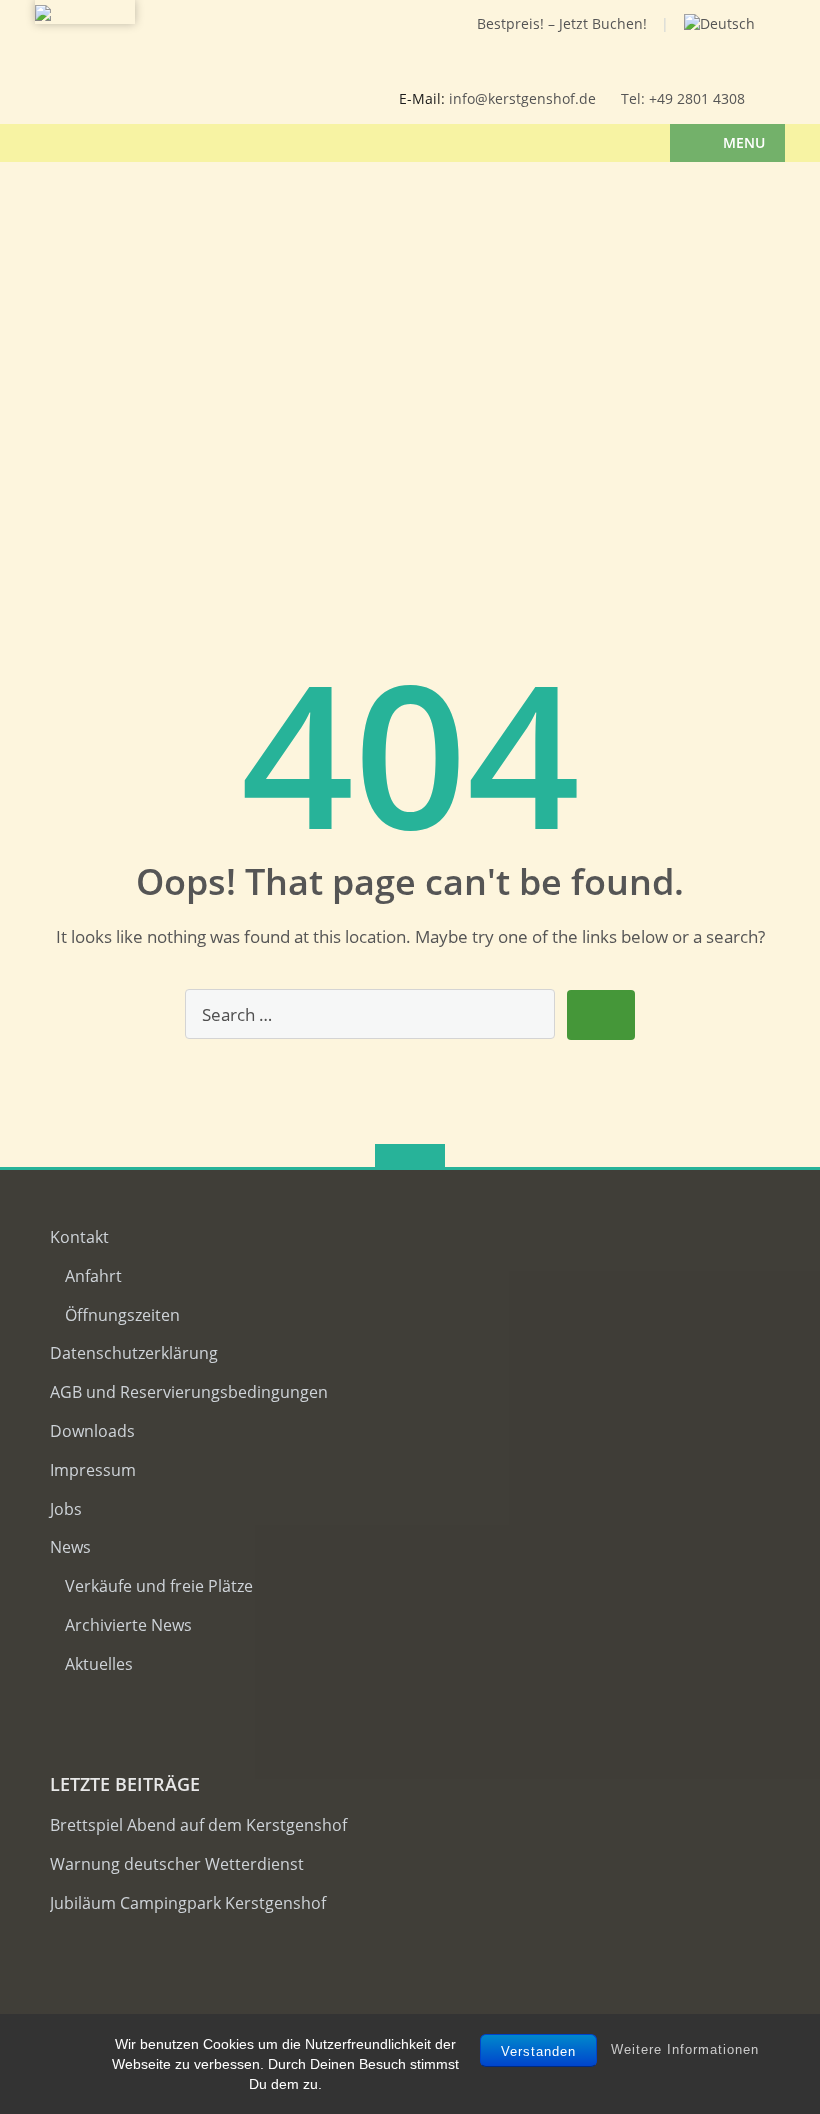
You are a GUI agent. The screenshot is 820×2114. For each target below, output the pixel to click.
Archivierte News (128, 1625)
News (70, 1547)
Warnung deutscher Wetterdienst (177, 1864)
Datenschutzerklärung (134, 1353)
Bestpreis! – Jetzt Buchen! (562, 23)
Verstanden (538, 2051)
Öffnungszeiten (122, 1315)
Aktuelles (99, 1664)
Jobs (66, 1509)
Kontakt (79, 1237)
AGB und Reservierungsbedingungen (189, 1392)
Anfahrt (93, 1276)
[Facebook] (294, 40)
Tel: (635, 98)
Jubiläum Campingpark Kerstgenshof (188, 1903)
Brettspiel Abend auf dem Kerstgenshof (198, 1825)
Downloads (92, 1431)
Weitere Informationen (685, 2049)
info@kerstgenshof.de (522, 98)
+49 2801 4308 (697, 98)
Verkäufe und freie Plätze (159, 1586)
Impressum (93, 1470)
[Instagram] (325, 40)
